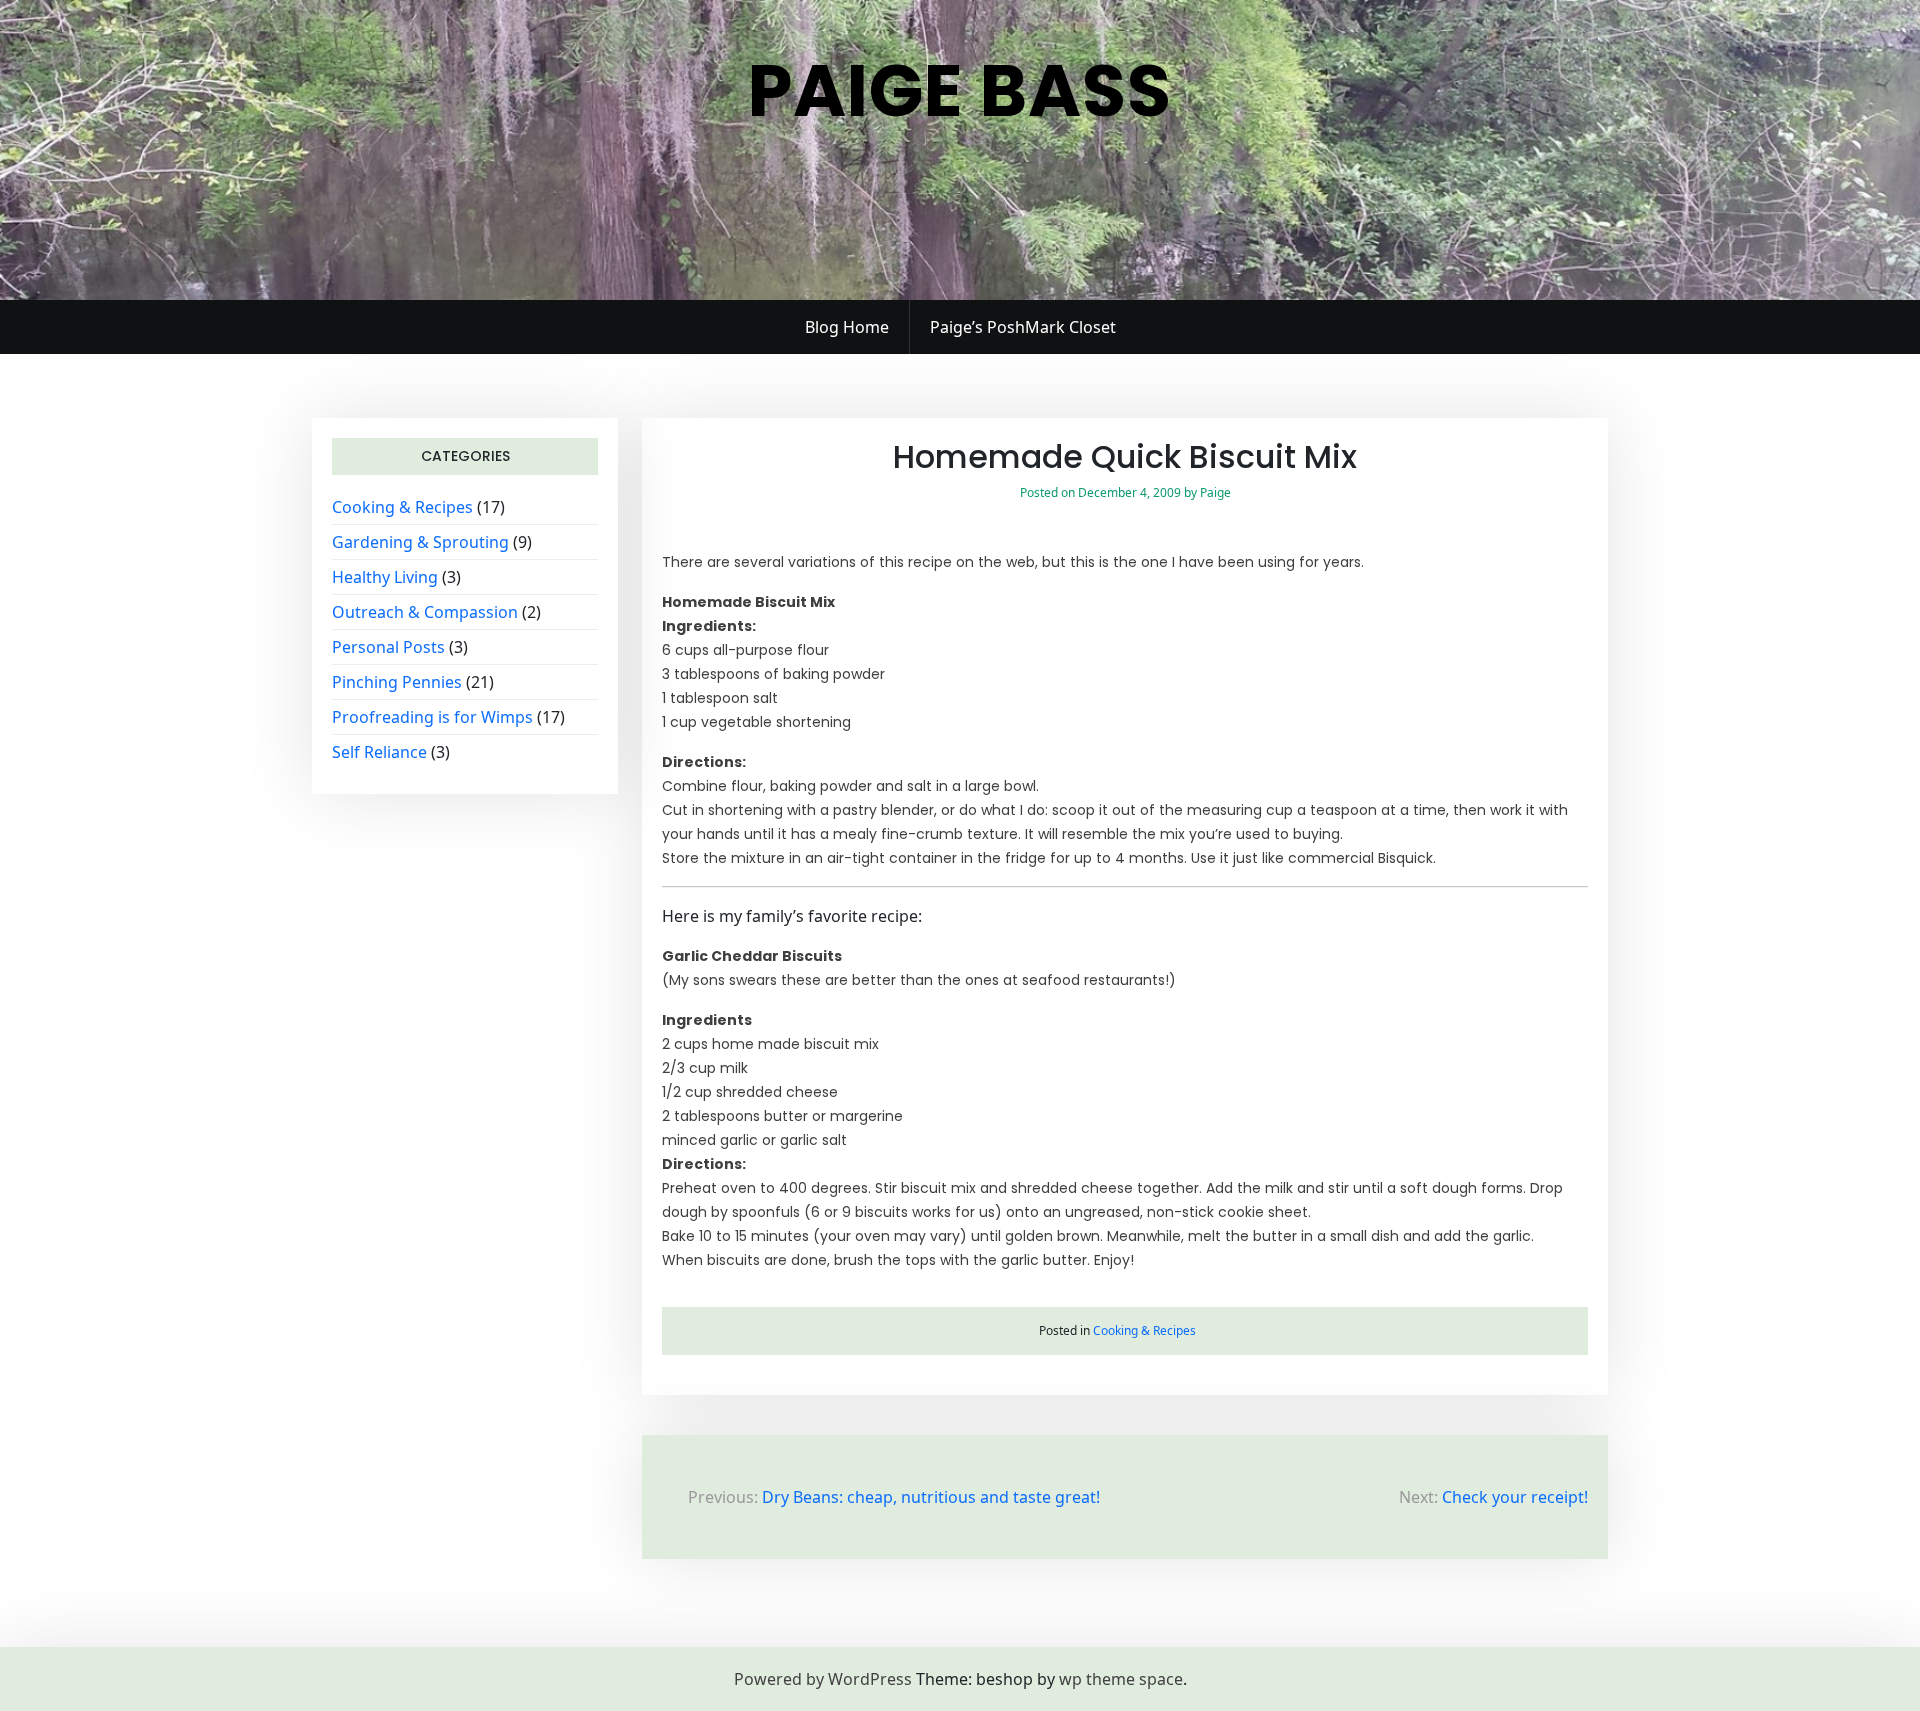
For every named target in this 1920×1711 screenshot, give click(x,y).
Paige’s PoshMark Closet (1023, 327)
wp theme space (1121, 1679)
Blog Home (847, 327)
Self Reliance (379, 752)
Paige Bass (960, 90)
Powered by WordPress (823, 1679)
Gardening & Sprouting (420, 542)
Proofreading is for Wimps (432, 717)
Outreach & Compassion (425, 612)
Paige (1215, 492)
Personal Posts (388, 647)
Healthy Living (385, 577)
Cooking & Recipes (402, 507)
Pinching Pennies (397, 682)
